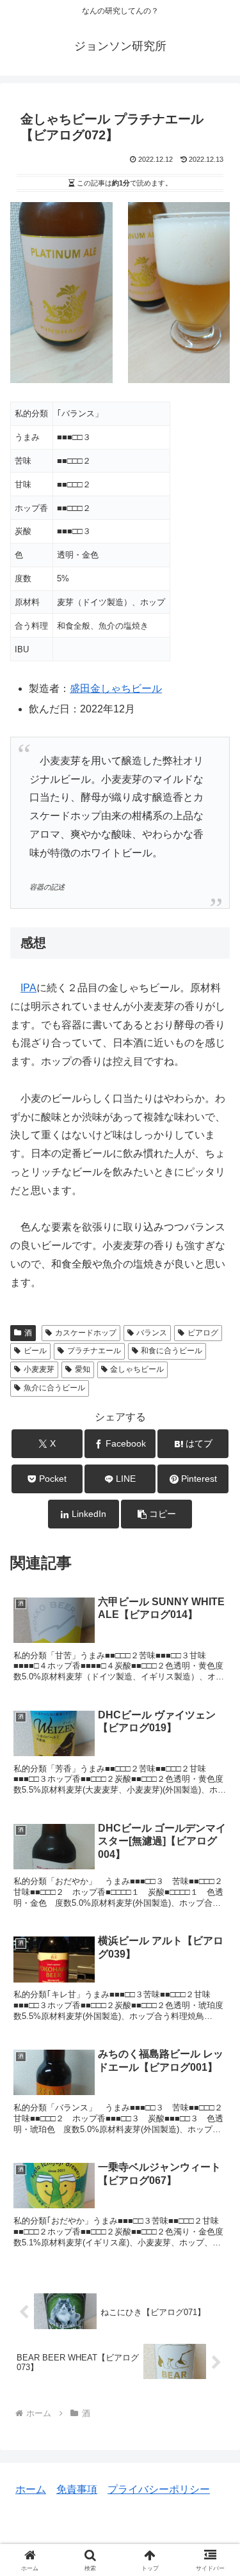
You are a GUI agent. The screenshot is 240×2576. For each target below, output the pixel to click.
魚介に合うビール (54, 1388)
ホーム (31, 2489)
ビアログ (203, 1333)
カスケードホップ (86, 1333)
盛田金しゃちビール (116, 688)
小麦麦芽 (39, 1369)
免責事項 (77, 2489)
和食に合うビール (172, 1351)
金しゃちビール (137, 1369)
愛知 (83, 1369)
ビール (35, 1351)
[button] (156, 1514)
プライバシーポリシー (159, 2489)
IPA (28, 988)
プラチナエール (94, 1351)
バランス (152, 1333)
